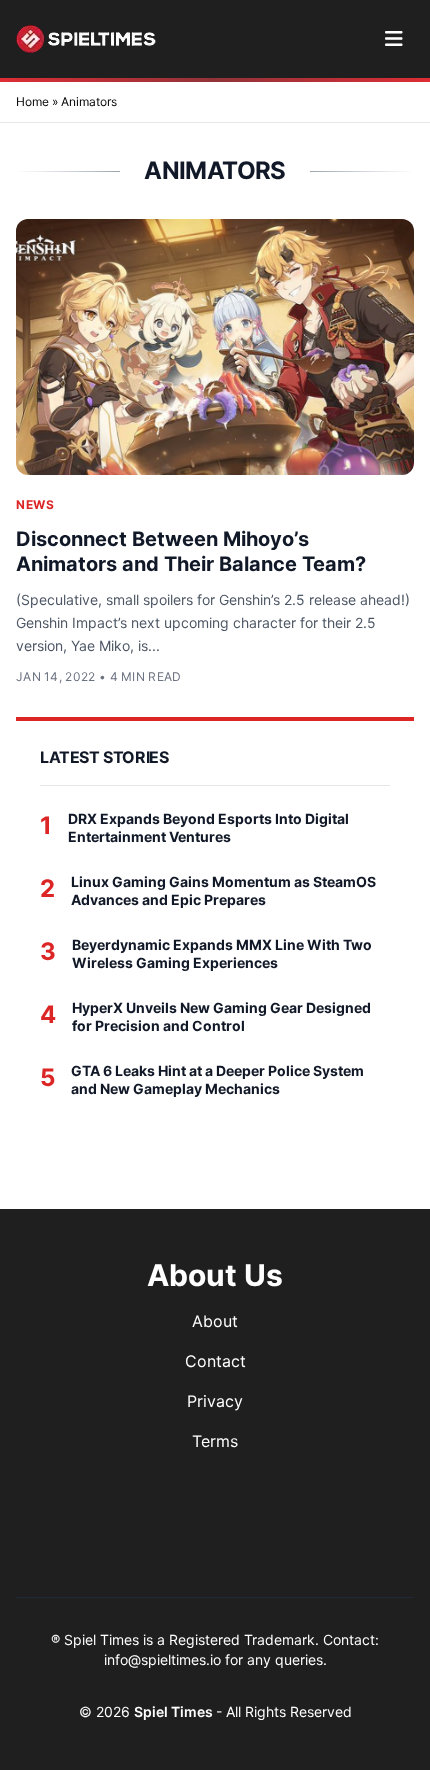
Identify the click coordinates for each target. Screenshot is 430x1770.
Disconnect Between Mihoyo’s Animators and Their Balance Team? (191, 551)
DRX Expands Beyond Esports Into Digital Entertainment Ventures (208, 827)
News (35, 504)
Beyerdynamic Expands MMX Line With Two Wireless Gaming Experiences (222, 953)
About (215, 1321)
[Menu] (393, 39)
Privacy (215, 1401)
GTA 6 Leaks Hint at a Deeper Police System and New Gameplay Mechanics (217, 1079)
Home (32, 101)
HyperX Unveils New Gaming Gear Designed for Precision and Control (221, 1016)
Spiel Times (175, 1711)
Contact (215, 1361)
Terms (215, 1441)
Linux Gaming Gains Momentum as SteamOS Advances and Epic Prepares (223, 890)
